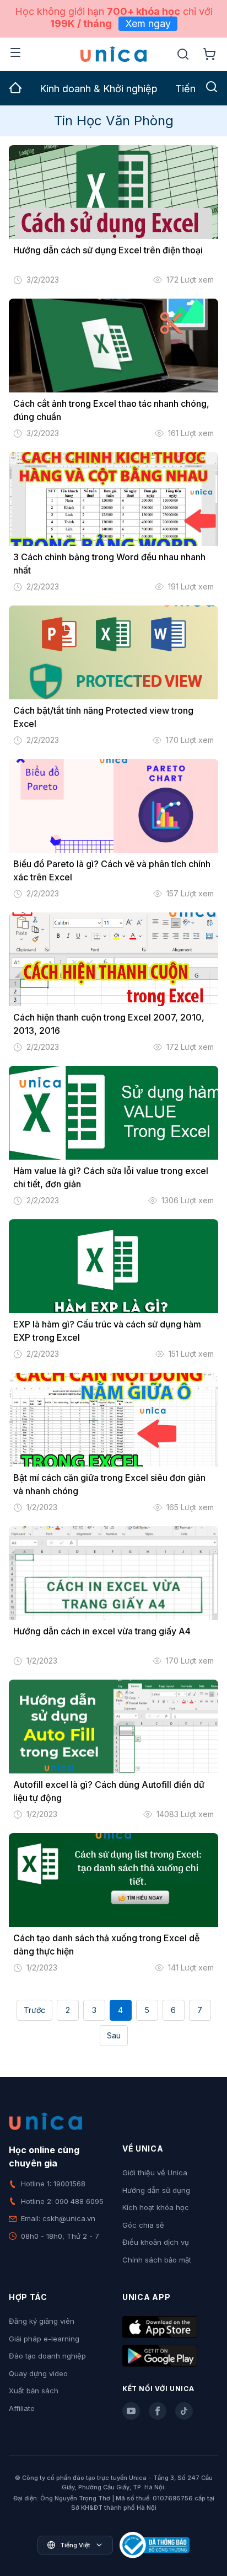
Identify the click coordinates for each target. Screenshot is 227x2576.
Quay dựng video (38, 2373)
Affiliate (22, 2408)
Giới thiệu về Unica (155, 2173)
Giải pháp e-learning (44, 2339)
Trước (34, 2010)
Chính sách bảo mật (157, 2260)
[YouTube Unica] (131, 2411)
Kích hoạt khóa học (156, 2207)
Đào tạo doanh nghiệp (47, 2356)
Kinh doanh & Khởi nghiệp (99, 89)
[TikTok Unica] (184, 2411)
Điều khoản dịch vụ (156, 2242)
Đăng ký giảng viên (42, 2321)
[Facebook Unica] (158, 2411)
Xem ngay (148, 23)
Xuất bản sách (34, 2391)
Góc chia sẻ (143, 2225)
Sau (114, 2035)
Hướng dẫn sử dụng (156, 2190)
